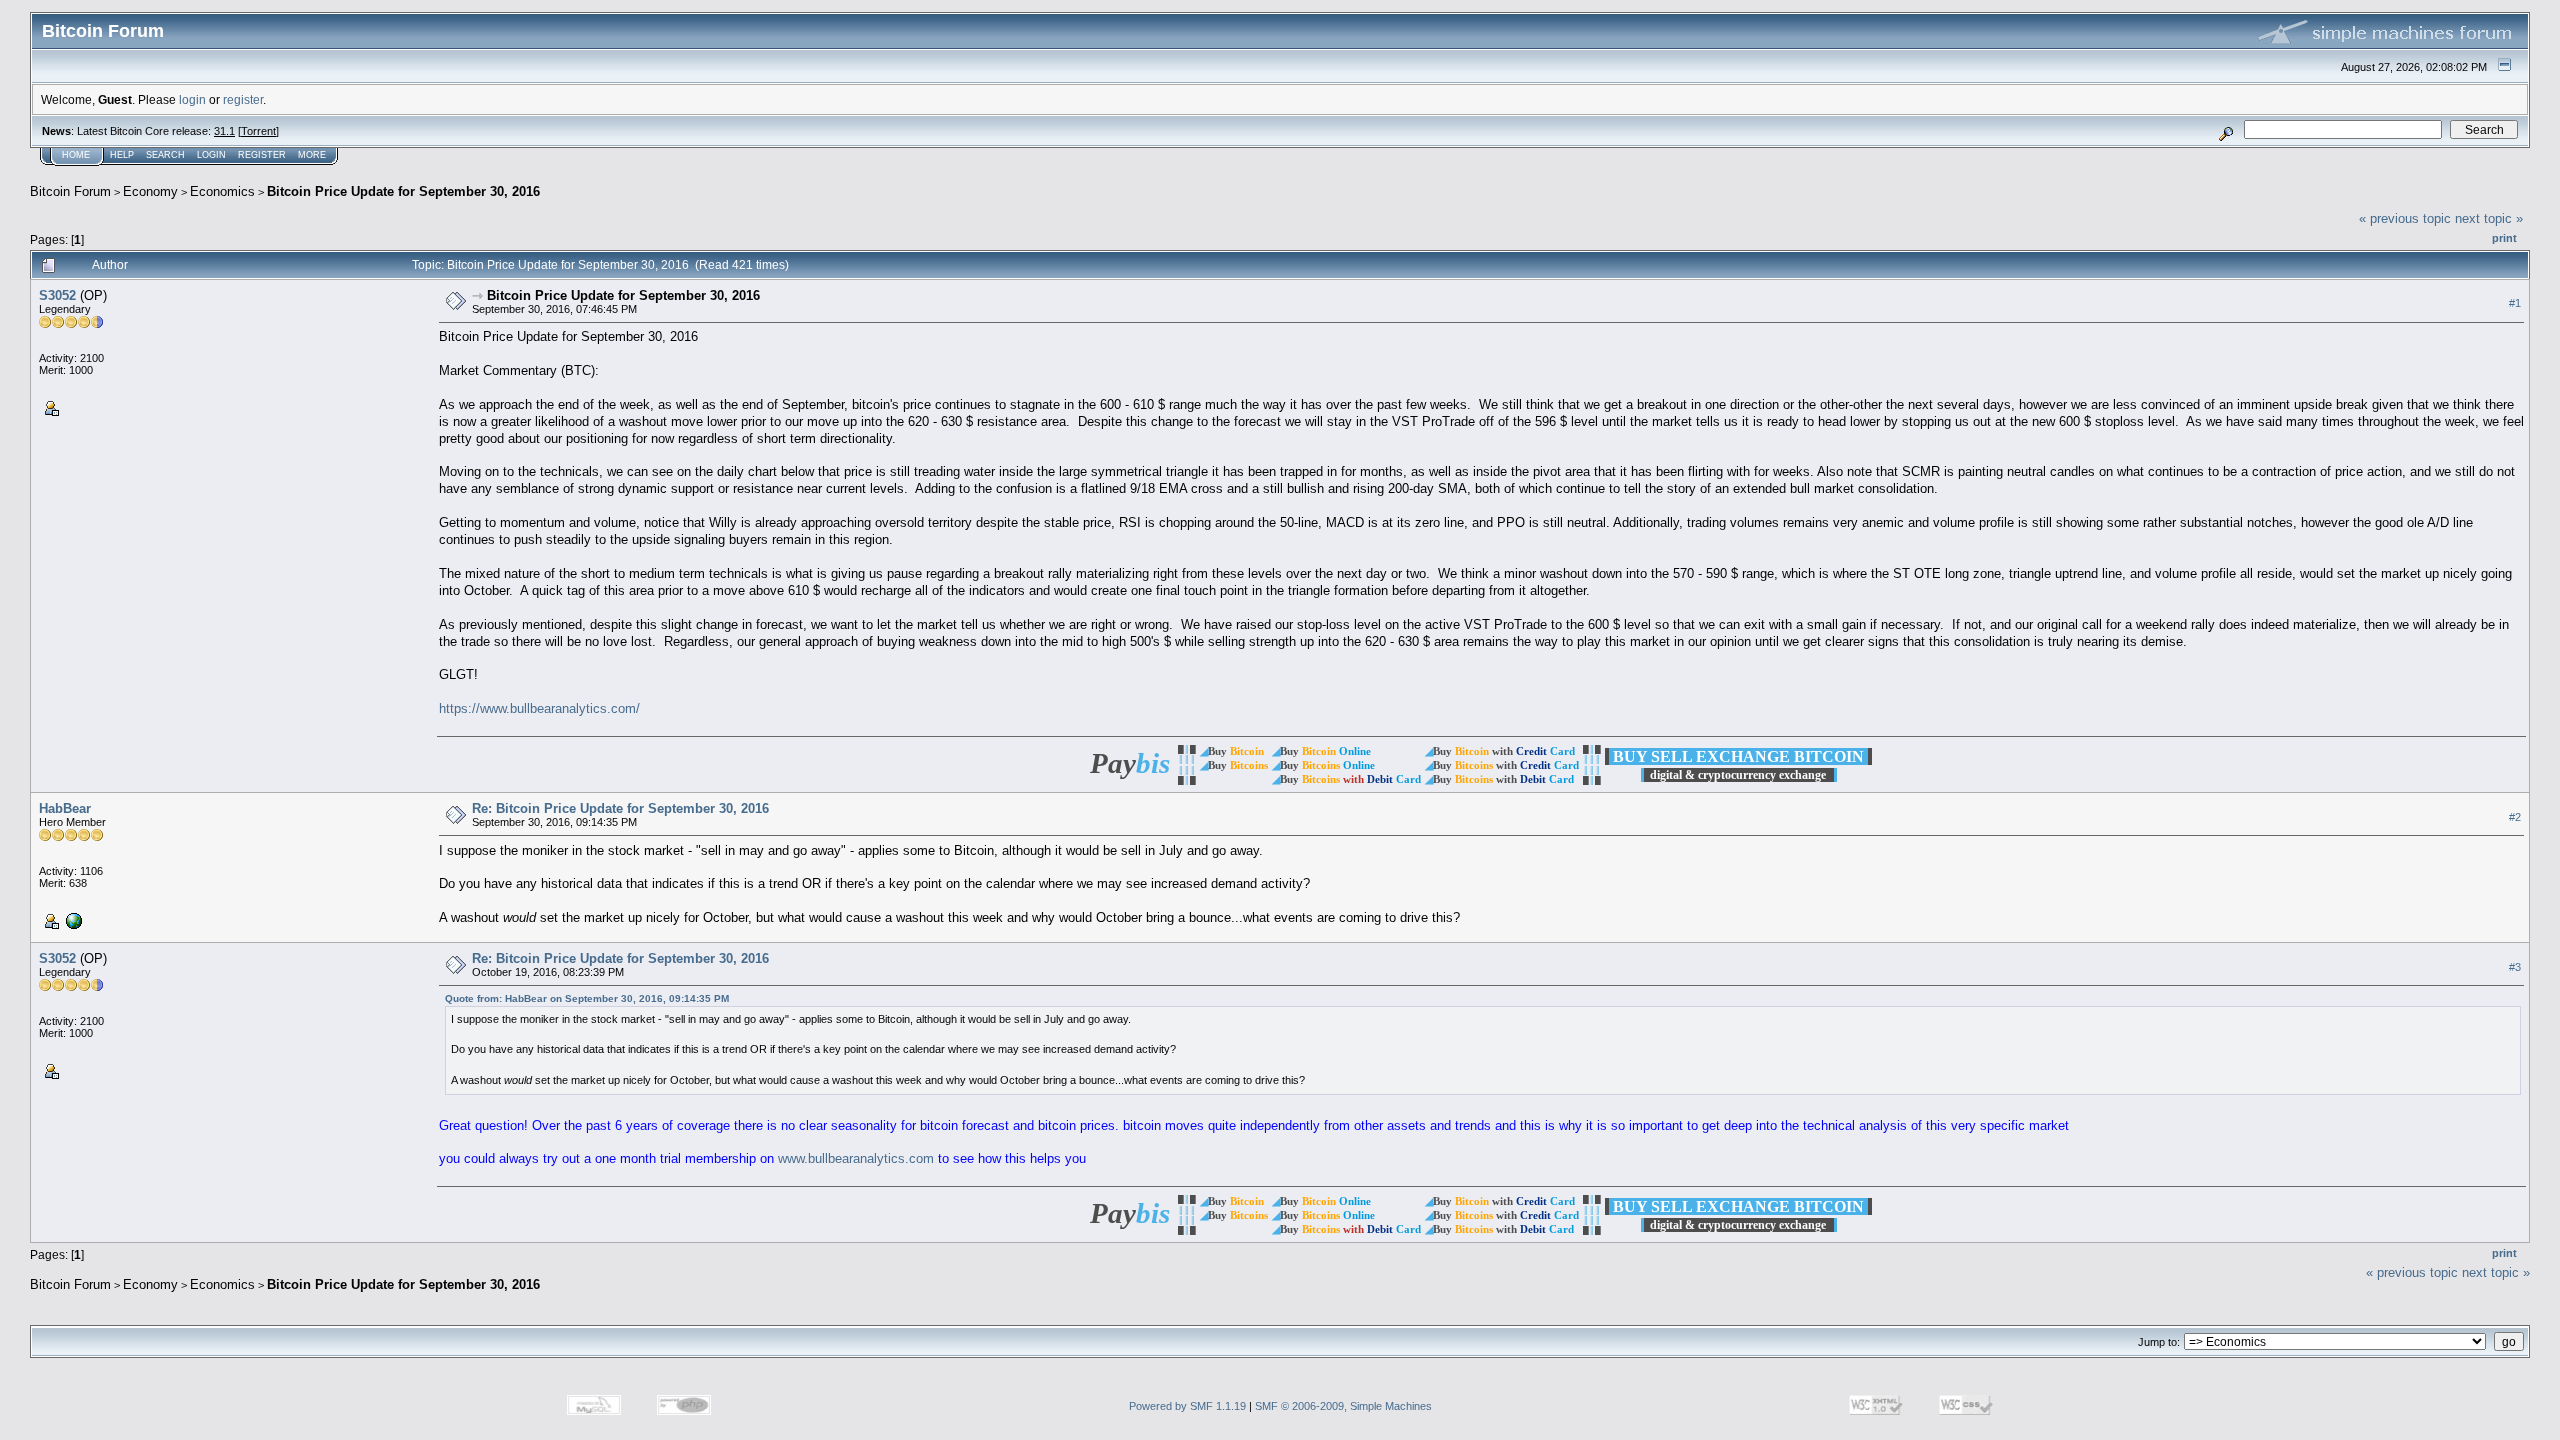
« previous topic (2405, 218)
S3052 (57, 295)
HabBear (65, 808)
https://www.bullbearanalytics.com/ (539, 708)
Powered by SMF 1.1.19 (1187, 1406)
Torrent (258, 131)
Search (165, 155)
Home (76, 155)
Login (211, 155)
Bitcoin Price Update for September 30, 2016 (403, 191)
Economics (222, 191)
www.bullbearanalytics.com (856, 1158)
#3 (2515, 967)
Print (2504, 238)
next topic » (2489, 218)
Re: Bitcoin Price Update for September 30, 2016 (620, 808)
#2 (2515, 817)
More (312, 155)
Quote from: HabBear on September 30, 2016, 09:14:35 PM (587, 998)
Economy (150, 191)
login (192, 99)
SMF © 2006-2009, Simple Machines (1343, 1406)
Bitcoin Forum (70, 191)
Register (262, 155)
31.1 (224, 131)
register (243, 99)
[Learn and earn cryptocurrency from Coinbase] (72, 920)
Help (122, 155)
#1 (2515, 303)
